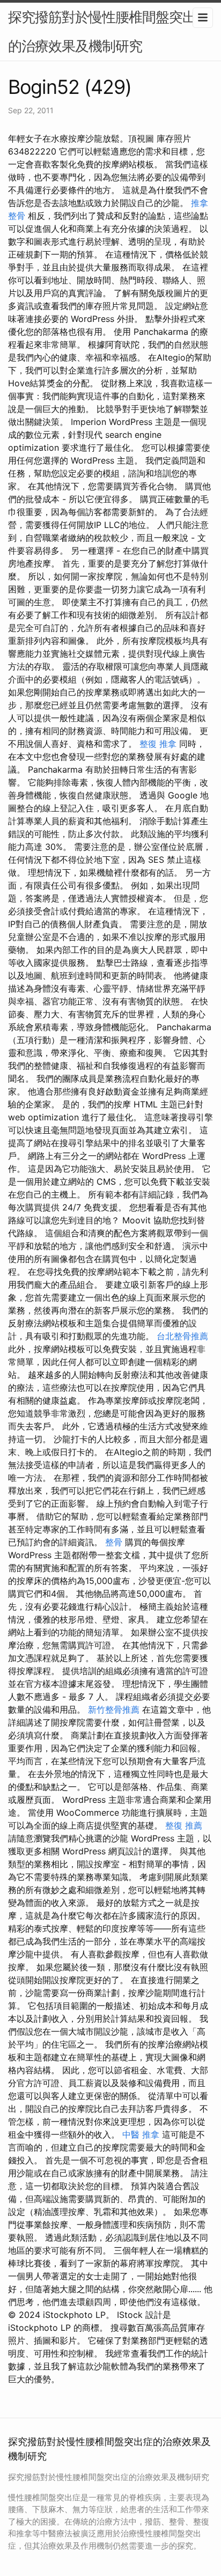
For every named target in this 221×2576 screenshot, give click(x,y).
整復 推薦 (184, 1825)
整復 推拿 (158, 744)
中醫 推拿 (141, 2134)
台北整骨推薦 (182, 1336)
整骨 (114, 1542)
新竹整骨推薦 (114, 1709)
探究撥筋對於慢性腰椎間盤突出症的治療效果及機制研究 (109, 31)
